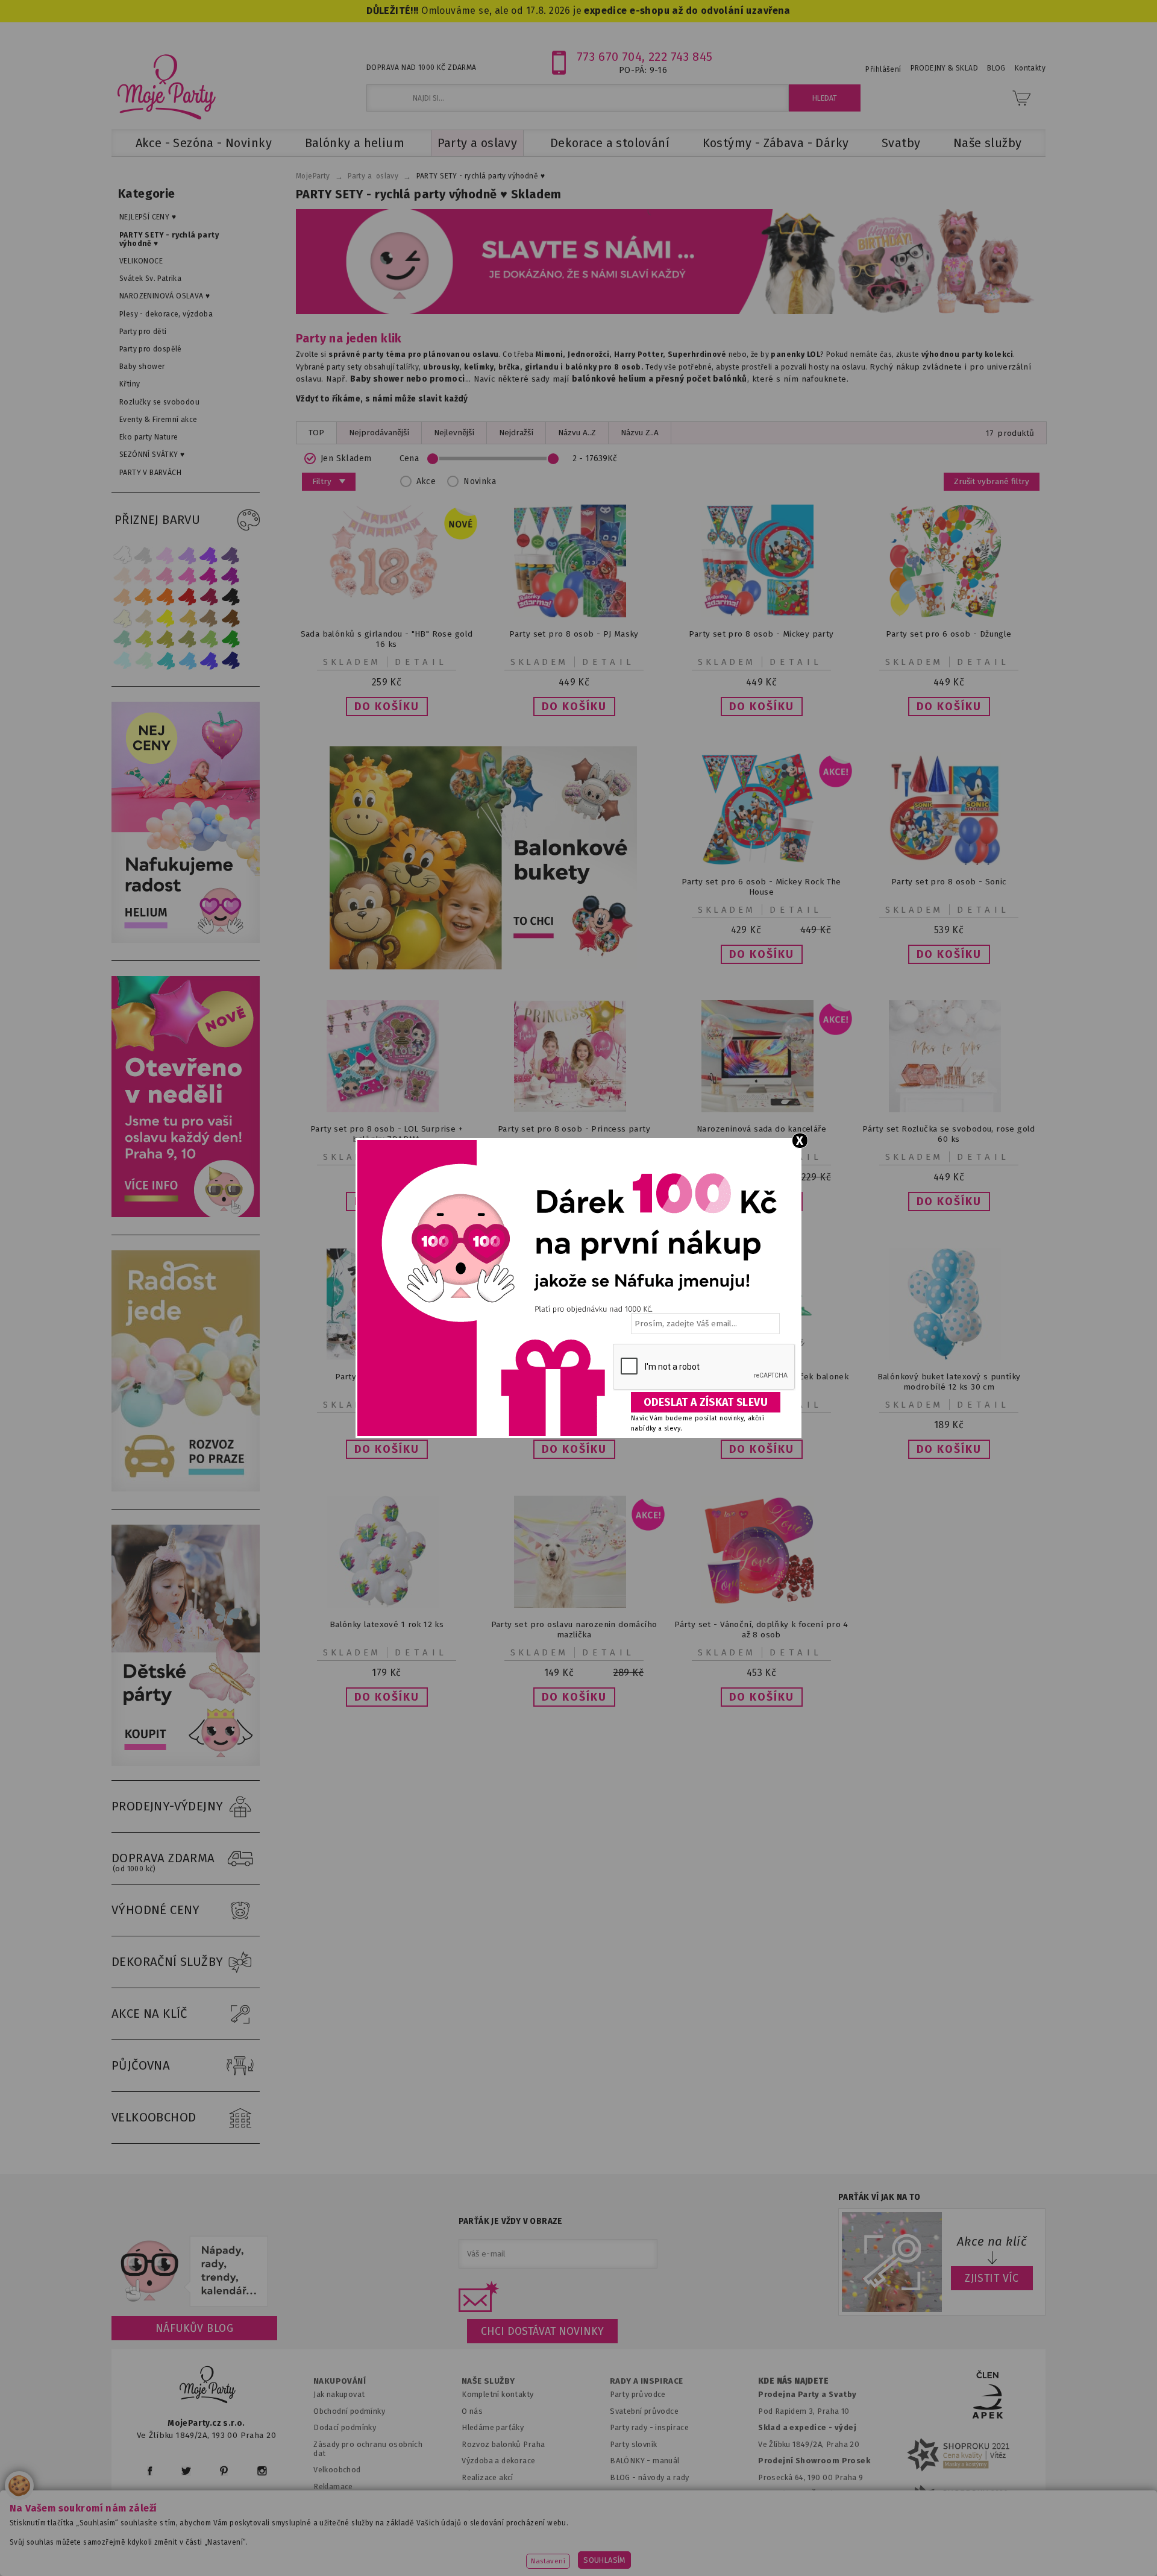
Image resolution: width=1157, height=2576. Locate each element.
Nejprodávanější (379, 433)
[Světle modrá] (187, 660)
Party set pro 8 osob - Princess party (574, 1129)
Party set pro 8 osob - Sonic (948, 882)
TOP (316, 433)
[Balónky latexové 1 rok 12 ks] (387, 1605)
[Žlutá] (166, 618)
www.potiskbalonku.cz (811, 2549)
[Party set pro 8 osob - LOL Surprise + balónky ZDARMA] (387, 1110)
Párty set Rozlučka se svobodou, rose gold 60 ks (949, 1134)
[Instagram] (262, 2471)
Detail (421, 662)
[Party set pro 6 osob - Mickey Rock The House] (762, 862)
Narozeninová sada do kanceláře (761, 1129)
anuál (670, 2461)
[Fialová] (187, 555)
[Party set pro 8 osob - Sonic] (949, 862)
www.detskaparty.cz (559, 2549)
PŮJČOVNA (141, 2065)
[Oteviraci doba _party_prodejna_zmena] (186, 1214)
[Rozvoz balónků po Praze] (186, 1489)
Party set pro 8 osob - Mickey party (761, 634)
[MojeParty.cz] (208, 2386)
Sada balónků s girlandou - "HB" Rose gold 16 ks (387, 639)
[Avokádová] (187, 639)
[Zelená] (231, 639)
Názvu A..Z (577, 433)
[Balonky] (186, 940)
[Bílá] (122, 555)
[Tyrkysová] (166, 660)
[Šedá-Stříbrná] (144, 555)
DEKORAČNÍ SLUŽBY (168, 1962)
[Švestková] (209, 555)
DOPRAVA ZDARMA (163, 1862)
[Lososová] (122, 576)
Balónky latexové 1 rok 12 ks (387, 1624)
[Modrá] (209, 660)
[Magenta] (209, 576)
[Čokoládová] (231, 618)
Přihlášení (883, 69)
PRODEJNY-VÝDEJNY (168, 1806)
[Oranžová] (166, 597)
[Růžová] (166, 576)
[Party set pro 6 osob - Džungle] (949, 615)
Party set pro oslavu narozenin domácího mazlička (574, 1630)
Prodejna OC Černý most (807, 2494)
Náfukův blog (194, 2328)
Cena (409, 458)
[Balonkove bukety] (483, 858)
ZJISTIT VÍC (992, 2278)
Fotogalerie (632, 2494)
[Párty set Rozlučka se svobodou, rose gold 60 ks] (949, 1110)
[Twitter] (186, 2471)
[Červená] (187, 597)
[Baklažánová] (231, 576)
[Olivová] (166, 639)
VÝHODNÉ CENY (156, 1910)
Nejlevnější (454, 433)
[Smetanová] (122, 618)
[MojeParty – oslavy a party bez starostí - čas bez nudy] (166, 86)
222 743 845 (681, 57)
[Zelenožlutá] (144, 639)
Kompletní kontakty (497, 2394)
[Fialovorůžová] (231, 555)
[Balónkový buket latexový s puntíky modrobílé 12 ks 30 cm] (949, 1357)
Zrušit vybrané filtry (992, 481)
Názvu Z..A (640, 433)
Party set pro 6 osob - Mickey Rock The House (761, 887)
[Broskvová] (122, 597)
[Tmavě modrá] (231, 660)
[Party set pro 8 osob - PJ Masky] (574, 615)
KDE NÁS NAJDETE (793, 2381)
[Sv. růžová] (144, 576)
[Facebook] (150, 2471)
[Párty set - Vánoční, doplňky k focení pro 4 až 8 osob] (762, 1605)
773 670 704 (610, 57)
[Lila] (166, 555)
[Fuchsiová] (187, 576)
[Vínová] (209, 597)
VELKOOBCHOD (154, 2117)
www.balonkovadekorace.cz (682, 2549)
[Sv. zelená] (209, 639)
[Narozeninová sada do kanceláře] (762, 1110)
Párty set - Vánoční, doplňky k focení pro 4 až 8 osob (761, 1630)
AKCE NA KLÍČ (149, 2014)
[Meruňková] (144, 597)
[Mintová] (144, 660)
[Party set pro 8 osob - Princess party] (574, 1110)
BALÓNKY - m (635, 2461)
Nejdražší (516, 433)
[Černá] (231, 597)
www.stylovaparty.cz (924, 2549)
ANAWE (692, 2569)
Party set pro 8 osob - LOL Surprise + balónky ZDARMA (387, 1134)
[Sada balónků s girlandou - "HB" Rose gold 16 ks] (387, 615)
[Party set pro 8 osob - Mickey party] (762, 615)
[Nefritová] (122, 639)
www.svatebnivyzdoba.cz (441, 2549)
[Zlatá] (187, 618)
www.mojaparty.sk (327, 2549)
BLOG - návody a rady (649, 2477)
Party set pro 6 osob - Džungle (948, 634)
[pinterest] (224, 2471)
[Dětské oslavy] (186, 1763)
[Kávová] (209, 618)
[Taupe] (144, 618)
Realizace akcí (488, 2477)
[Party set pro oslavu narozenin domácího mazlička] (574, 1605)
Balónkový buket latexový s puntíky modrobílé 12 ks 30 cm (949, 1382)
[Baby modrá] (122, 660)
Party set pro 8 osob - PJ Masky (574, 634)
